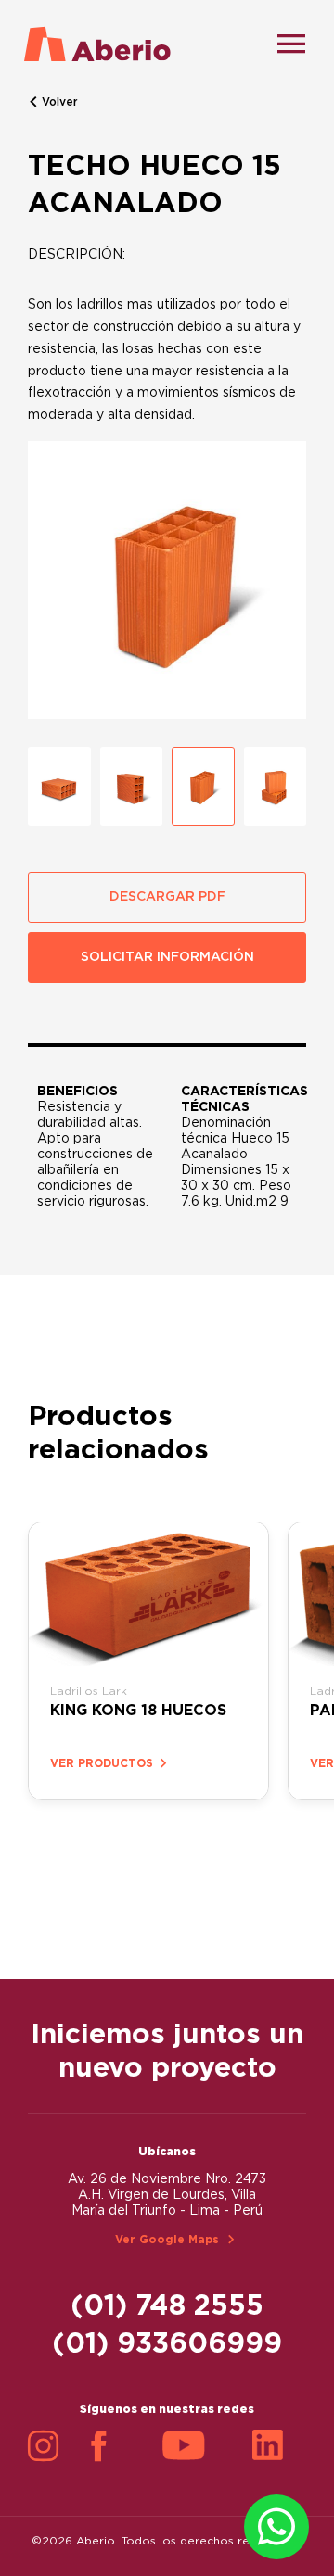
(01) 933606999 (167, 2344)
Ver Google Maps (167, 2240)
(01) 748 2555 (167, 2306)
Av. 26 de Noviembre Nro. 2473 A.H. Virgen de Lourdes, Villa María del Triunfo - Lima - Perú (167, 2195)
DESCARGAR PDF (167, 897)
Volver (60, 102)
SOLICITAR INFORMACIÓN (167, 957)
